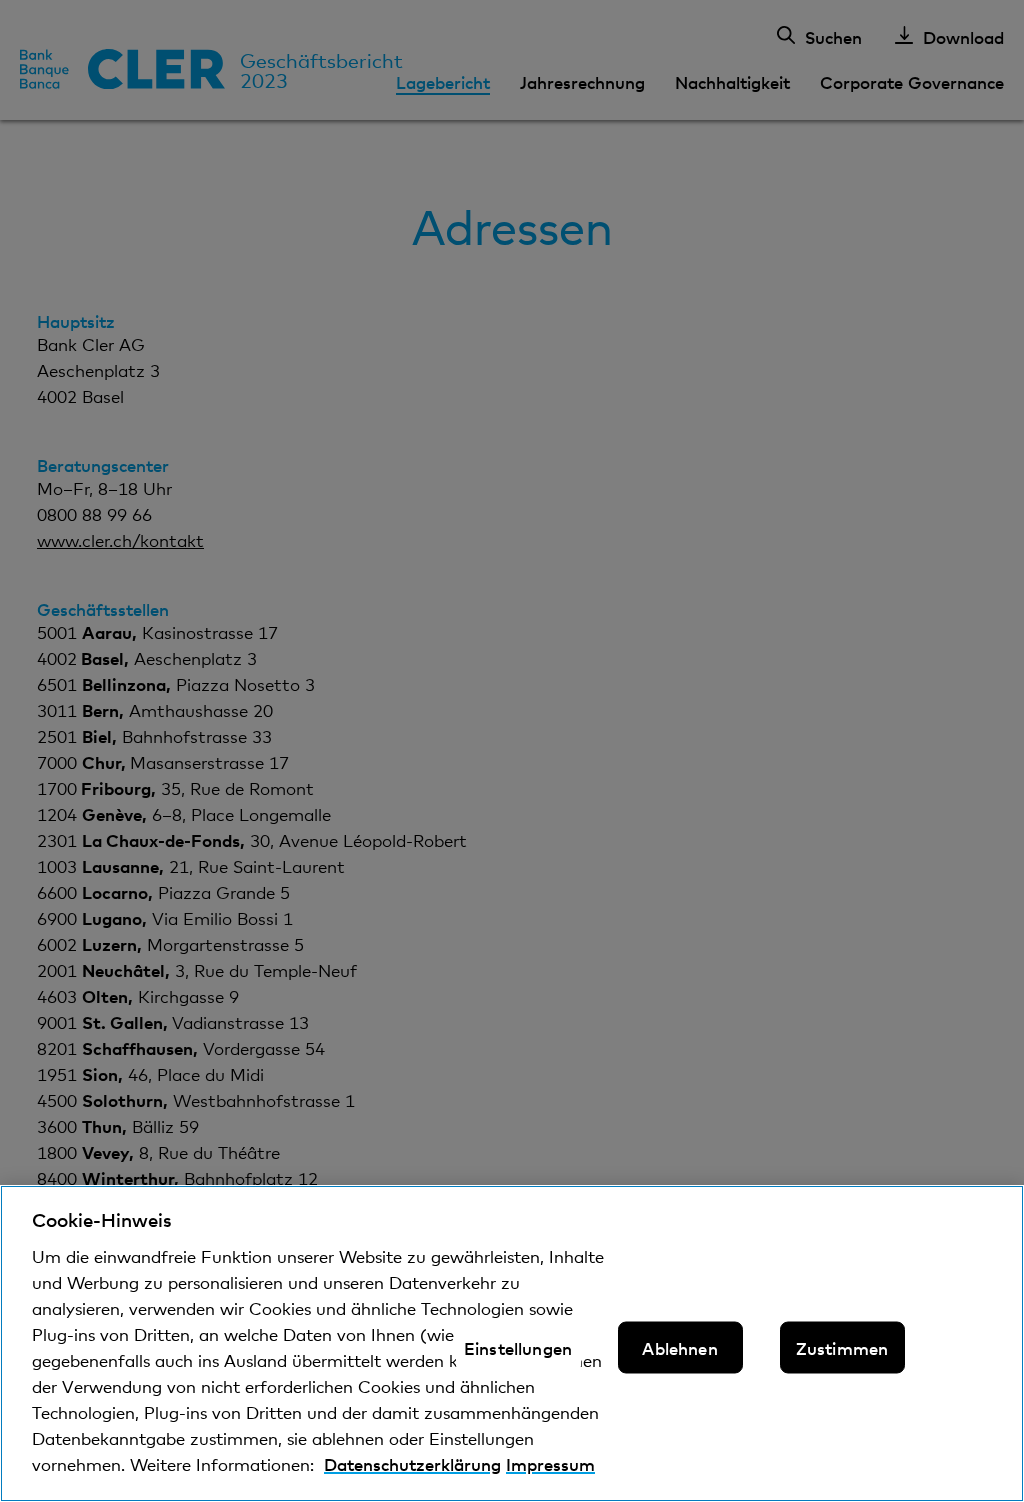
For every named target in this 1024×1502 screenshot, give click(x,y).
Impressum (550, 1463)
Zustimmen (842, 1346)
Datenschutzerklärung (412, 1463)
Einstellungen (518, 1346)
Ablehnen (679, 1346)
